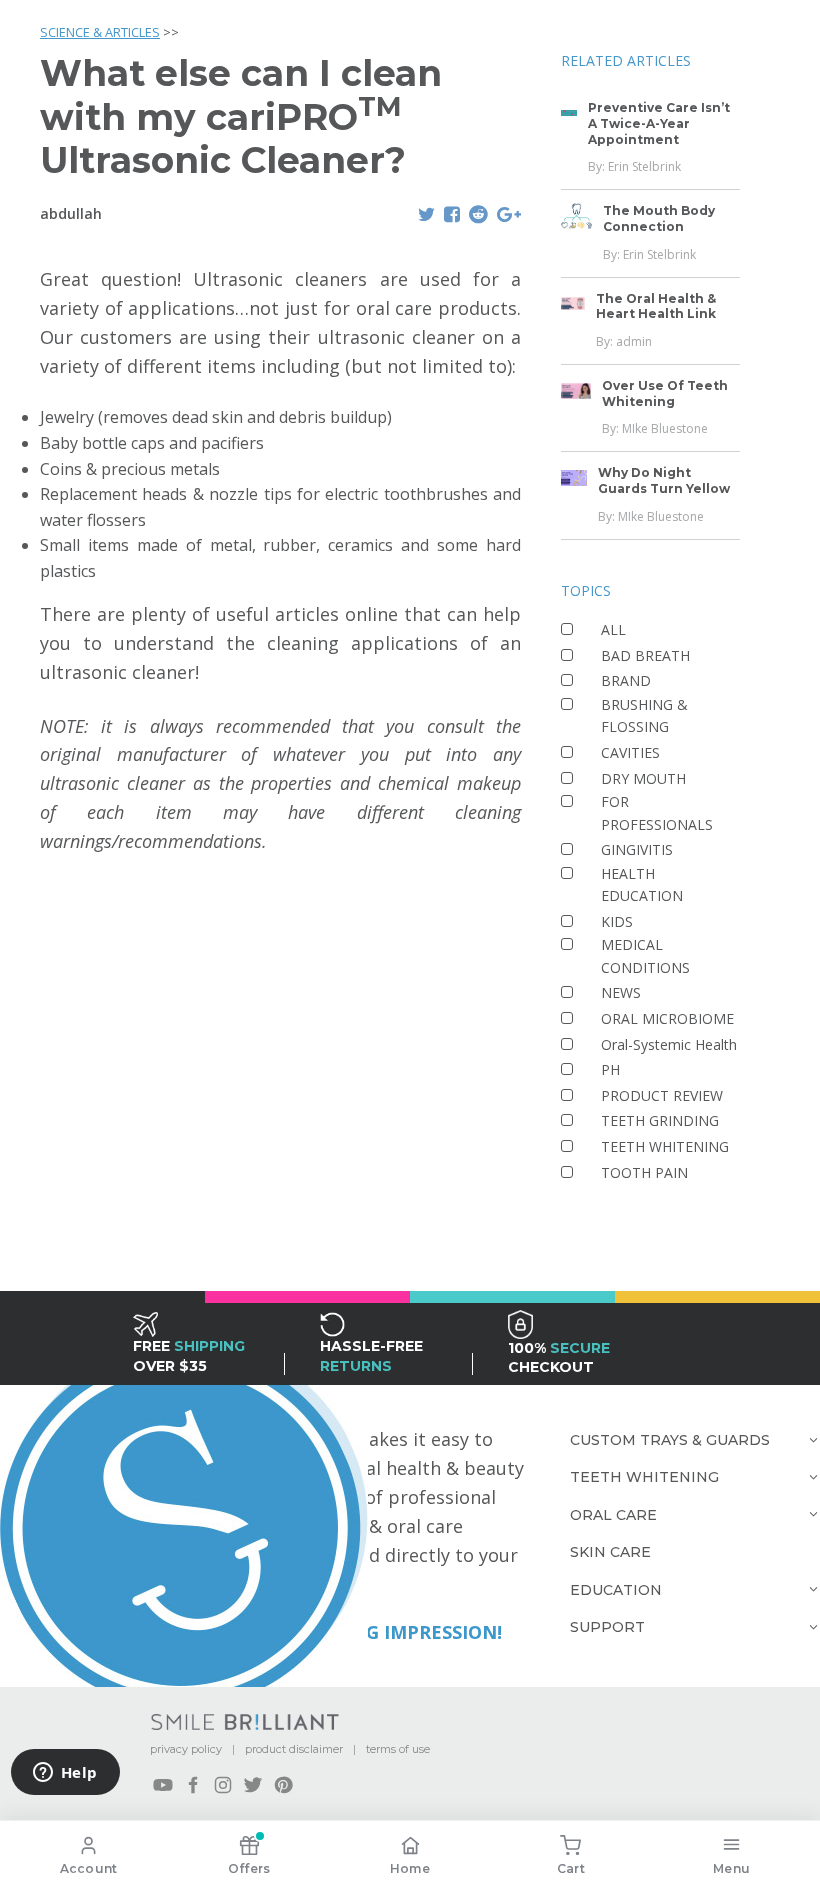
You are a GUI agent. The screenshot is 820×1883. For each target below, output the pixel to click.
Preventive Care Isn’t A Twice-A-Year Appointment (659, 123)
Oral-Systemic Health (669, 1044)
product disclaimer (294, 1749)
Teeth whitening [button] (644, 1477)
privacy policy (186, 1749)
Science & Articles (100, 32)
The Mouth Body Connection (659, 218)
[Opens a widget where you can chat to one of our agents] (65, 1774)
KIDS (617, 921)
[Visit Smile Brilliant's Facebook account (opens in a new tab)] (193, 1785)
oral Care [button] (613, 1515)
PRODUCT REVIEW (662, 1095)
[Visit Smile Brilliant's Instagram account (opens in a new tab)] (223, 1785)
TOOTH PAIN (644, 1172)
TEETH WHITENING (665, 1146)
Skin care (610, 1552)
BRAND (626, 680)
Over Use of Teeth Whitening (665, 393)
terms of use (398, 1749)
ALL (613, 629)
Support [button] (607, 1627)
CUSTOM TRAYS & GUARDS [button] (670, 1440)
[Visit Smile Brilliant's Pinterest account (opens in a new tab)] (283, 1785)
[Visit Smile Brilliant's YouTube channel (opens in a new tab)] (163, 1785)
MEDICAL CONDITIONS (645, 955)
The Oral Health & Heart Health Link (656, 306)
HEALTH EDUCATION (642, 884)
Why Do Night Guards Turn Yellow (664, 480)
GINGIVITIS (637, 849)
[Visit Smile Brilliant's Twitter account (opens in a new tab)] (253, 1785)
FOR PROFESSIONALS (657, 812)
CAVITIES (630, 752)
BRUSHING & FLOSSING (644, 715)
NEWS (621, 992)
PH (610, 1069)
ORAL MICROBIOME (667, 1018)
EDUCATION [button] (616, 1590)
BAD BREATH (645, 655)
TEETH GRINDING (660, 1120)
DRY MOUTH (643, 778)
